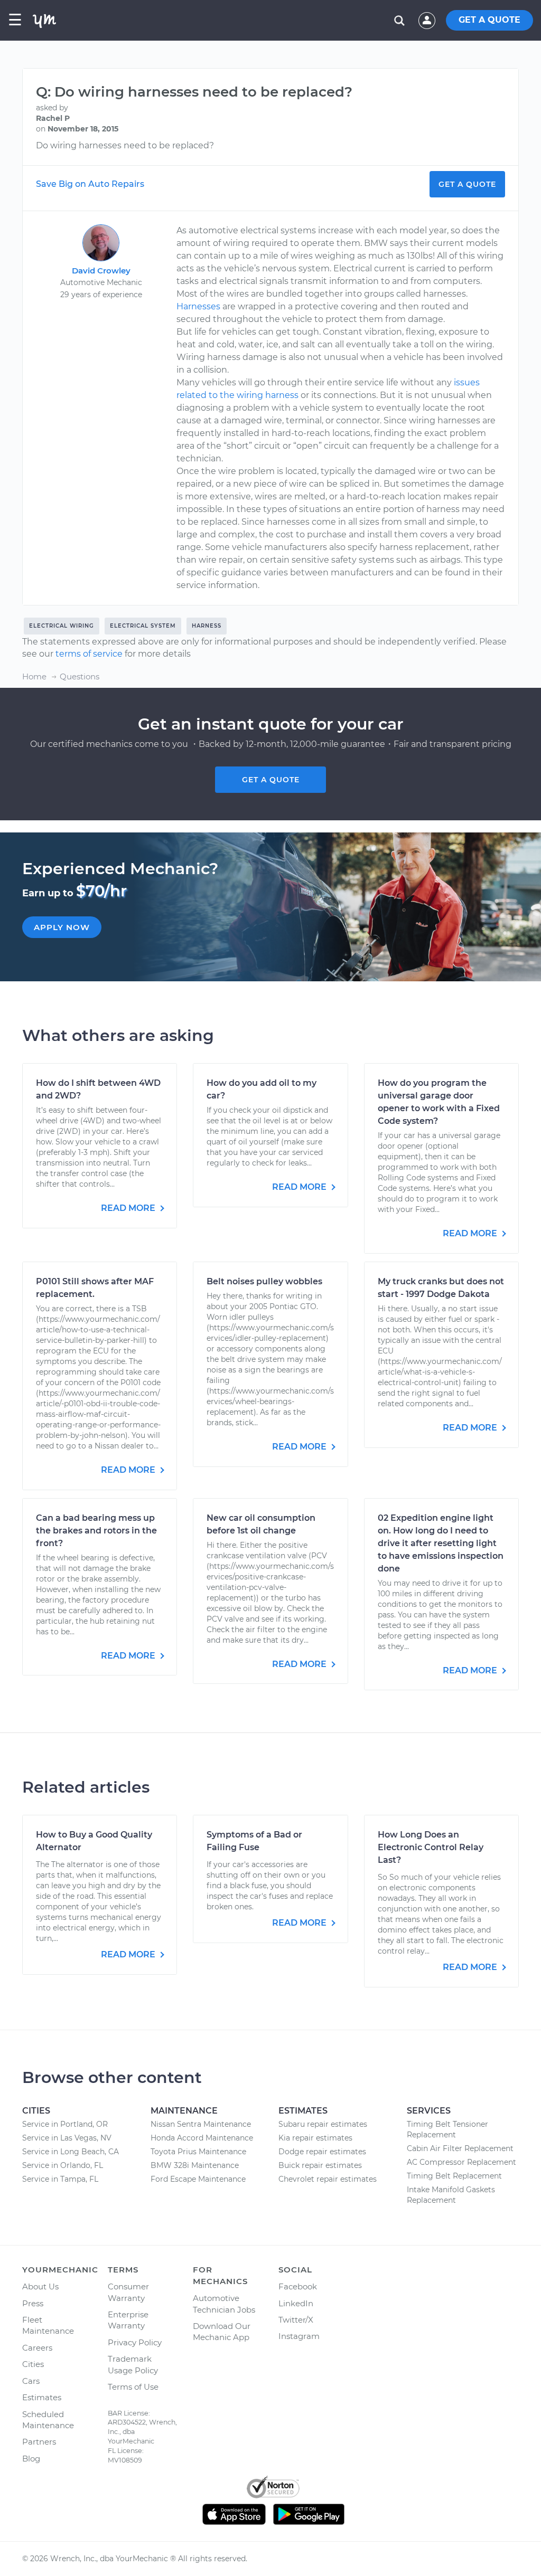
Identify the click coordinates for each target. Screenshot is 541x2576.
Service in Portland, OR (65, 2124)
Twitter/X (296, 2320)
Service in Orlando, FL (63, 2165)
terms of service (89, 654)
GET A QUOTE (489, 20)
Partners (39, 2442)
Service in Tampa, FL (60, 2179)
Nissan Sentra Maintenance (201, 2124)
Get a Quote (467, 184)
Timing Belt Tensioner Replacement (447, 2129)
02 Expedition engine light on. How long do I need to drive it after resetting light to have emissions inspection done (441, 1543)
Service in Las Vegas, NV (67, 2138)
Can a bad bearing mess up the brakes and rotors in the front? (96, 1531)
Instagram (299, 2336)
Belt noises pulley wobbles (264, 1281)
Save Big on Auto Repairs (90, 184)
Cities (33, 2364)
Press (33, 2303)
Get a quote (271, 780)
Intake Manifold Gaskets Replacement (451, 2195)
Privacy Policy (135, 2342)
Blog (31, 2459)
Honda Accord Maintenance (202, 2138)
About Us (40, 2286)
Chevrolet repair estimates (328, 2179)
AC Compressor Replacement (461, 2162)
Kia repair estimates (315, 2138)
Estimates (42, 2397)
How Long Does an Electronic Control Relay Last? (431, 1847)
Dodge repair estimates (322, 2152)
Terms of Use (133, 2387)
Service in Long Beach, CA (71, 2152)
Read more (129, 1208)
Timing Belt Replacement (454, 2176)
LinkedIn (296, 2303)
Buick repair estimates (320, 2165)
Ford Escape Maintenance (198, 2179)
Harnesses (198, 306)
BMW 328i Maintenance (195, 2165)
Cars (31, 2381)
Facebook (298, 2286)
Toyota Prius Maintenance (198, 2152)
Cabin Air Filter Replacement (460, 2148)
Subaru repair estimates (323, 2124)
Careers (37, 2348)
